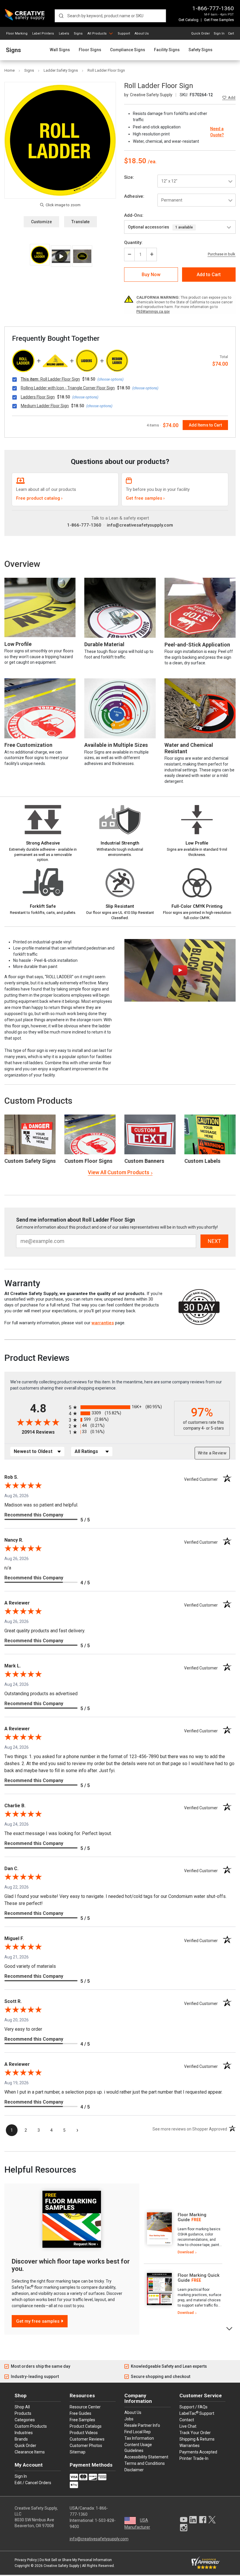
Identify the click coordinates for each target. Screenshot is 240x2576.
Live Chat (188, 2426)
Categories (25, 2420)
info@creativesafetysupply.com (140, 525)
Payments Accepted (198, 2452)
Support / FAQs (193, 2407)
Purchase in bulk (222, 254)
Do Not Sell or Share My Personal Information (76, 2560)
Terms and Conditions (145, 2463)
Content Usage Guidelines (138, 2448)
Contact (187, 2420)
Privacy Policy (26, 2560)
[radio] (120, 1407)
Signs (78, 33)
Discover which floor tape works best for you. (71, 2265)
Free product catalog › (39, 498)
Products (23, 2413)
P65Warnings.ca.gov (153, 312)
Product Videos (84, 2433)
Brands (21, 2439)
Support (124, 33)
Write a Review (212, 1453)
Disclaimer (134, 2470)
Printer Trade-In (194, 2458)
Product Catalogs (86, 2426)
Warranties (190, 2446)
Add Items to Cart (205, 425)
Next (230, 2328)
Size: (129, 177)
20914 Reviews (44, 1432)
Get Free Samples (219, 20)
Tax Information (139, 2438)
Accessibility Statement (146, 2457)
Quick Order (200, 33)
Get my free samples (38, 2321)
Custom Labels (202, 1161)
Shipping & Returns (197, 2439)
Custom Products (38, 1101)
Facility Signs (167, 50)
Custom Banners (144, 1161)
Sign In (219, 33)
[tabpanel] (183, 2234)
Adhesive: (134, 196)
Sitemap (78, 2452)
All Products (97, 33)
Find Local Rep (138, 2432)
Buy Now (151, 275)
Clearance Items (30, 2452)
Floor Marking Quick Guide (199, 2278)
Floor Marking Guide (192, 2217)
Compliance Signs (128, 50)
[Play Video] (61, 256)
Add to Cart (209, 275)
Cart (231, 33)
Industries (24, 2433)
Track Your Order (195, 2433)
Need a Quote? (217, 132)
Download (186, 2252)
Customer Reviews (87, 2439)
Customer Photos (86, 2446)
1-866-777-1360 (213, 8)
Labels (64, 33)
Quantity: (133, 243)
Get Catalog (188, 20)
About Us (142, 33)
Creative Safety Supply (61, 2566)
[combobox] (110, 16)
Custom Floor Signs (88, 1161)
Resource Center (85, 2407)
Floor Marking (17, 33)
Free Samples (82, 2420)
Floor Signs (90, 50)
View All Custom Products (119, 1172)
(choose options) (110, 379)
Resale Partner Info (142, 2425)
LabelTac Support (197, 2413)
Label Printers (43, 33)
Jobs (129, 2419)
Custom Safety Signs (30, 1161)
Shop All (22, 2407)
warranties (103, 1323)
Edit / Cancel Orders (33, 2483)
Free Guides (80, 2413)
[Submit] (61, 16)
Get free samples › (145, 498)
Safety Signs (200, 50)
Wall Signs (60, 50)
